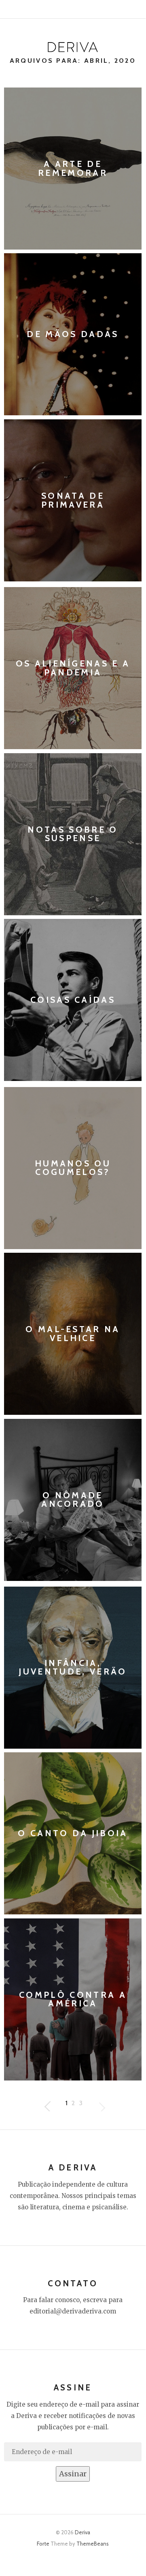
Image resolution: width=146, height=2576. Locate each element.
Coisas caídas (73, 1000)
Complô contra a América (73, 1999)
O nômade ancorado (73, 1500)
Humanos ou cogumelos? (73, 1168)
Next (47, 2103)
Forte (43, 2544)
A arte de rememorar (73, 168)
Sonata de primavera (73, 500)
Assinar (73, 2474)
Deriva (83, 2532)
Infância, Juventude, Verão (73, 1667)
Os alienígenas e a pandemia (73, 668)
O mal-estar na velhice (73, 1334)
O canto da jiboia (73, 1834)
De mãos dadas (73, 335)
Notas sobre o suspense (73, 834)
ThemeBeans (93, 2544)
